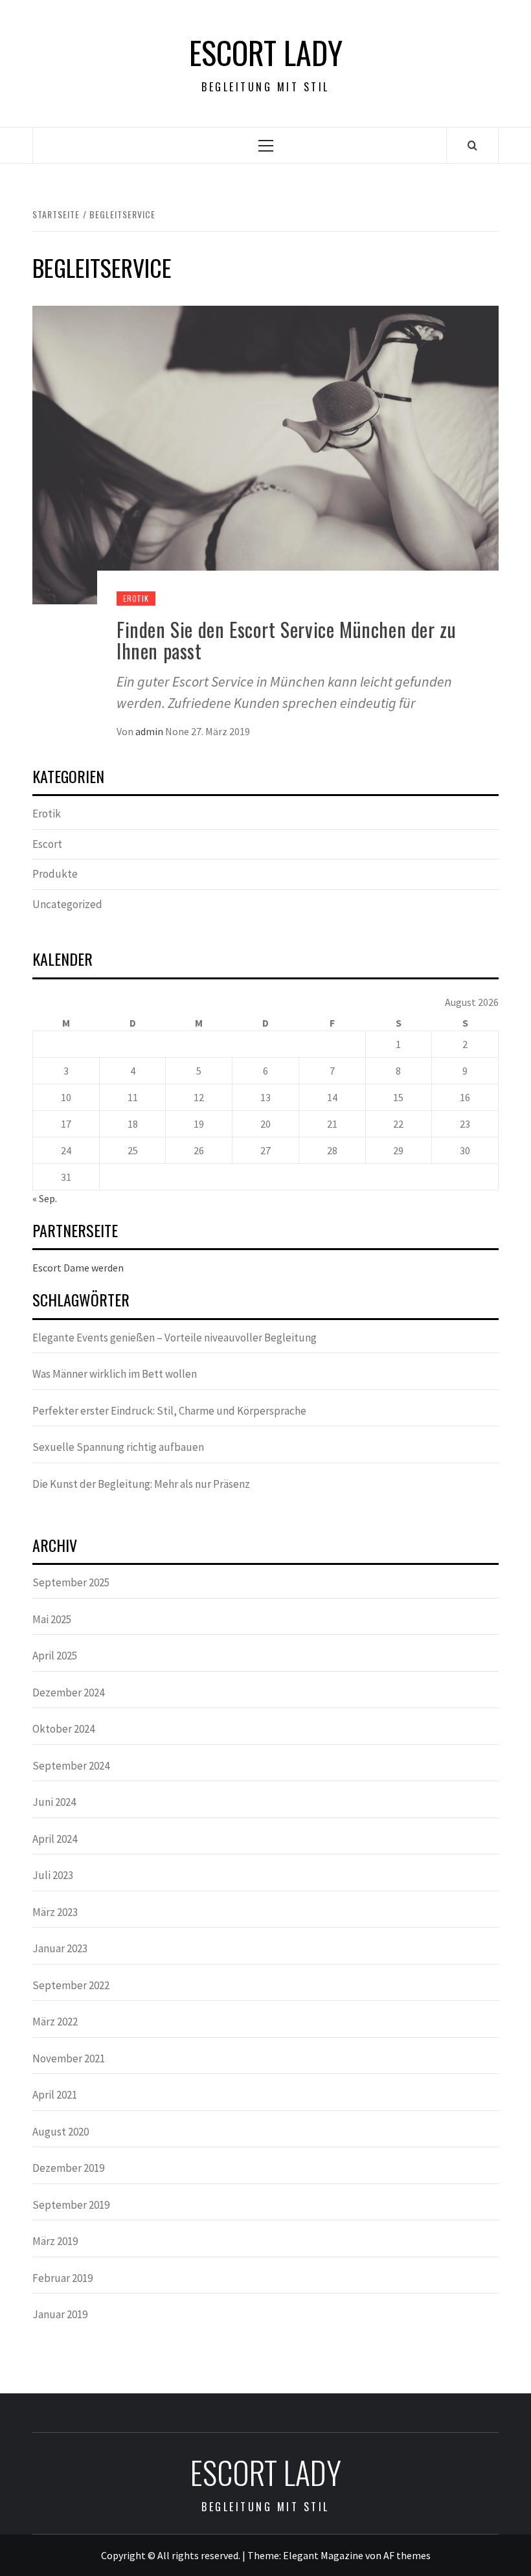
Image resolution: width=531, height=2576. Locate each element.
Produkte (55, 874)
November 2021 (69, 2058)
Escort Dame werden (78, 1268)
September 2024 (71, 1766)
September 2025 (71, 1582)
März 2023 (55, 1912)
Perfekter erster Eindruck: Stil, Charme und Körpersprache (169, 1411)
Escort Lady (266, 52)
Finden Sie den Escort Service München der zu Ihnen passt (286, 640)
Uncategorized (67, 904)
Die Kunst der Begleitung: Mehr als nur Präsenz (141, 1484)
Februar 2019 (62, 2278)
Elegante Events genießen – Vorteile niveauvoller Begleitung (175, 1338)
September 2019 (71, 2205)
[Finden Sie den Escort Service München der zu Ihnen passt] (265, 453)
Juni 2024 (54, 1802)
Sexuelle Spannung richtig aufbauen (118, 1447)
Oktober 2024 (63, 1729)
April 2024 (55, 1839)
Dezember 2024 (68, 1693)
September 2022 (71, 1985)
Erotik (136, 598)
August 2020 (61, 2132)
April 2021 (55, 2095)
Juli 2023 (53, 1875)
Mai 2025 (52, 1619)
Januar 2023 (60, 1948)
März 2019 (55, 2241)
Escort (47, 844)
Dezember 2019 (68, 2168)
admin (150, 731)
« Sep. (45, 1198)
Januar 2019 (60, 2314)
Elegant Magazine (323, 2555)
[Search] (472, 145)
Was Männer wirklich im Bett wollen (115, 1374)
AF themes (407, 2555)
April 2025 (55, 1656)
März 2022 (55, 2022)
